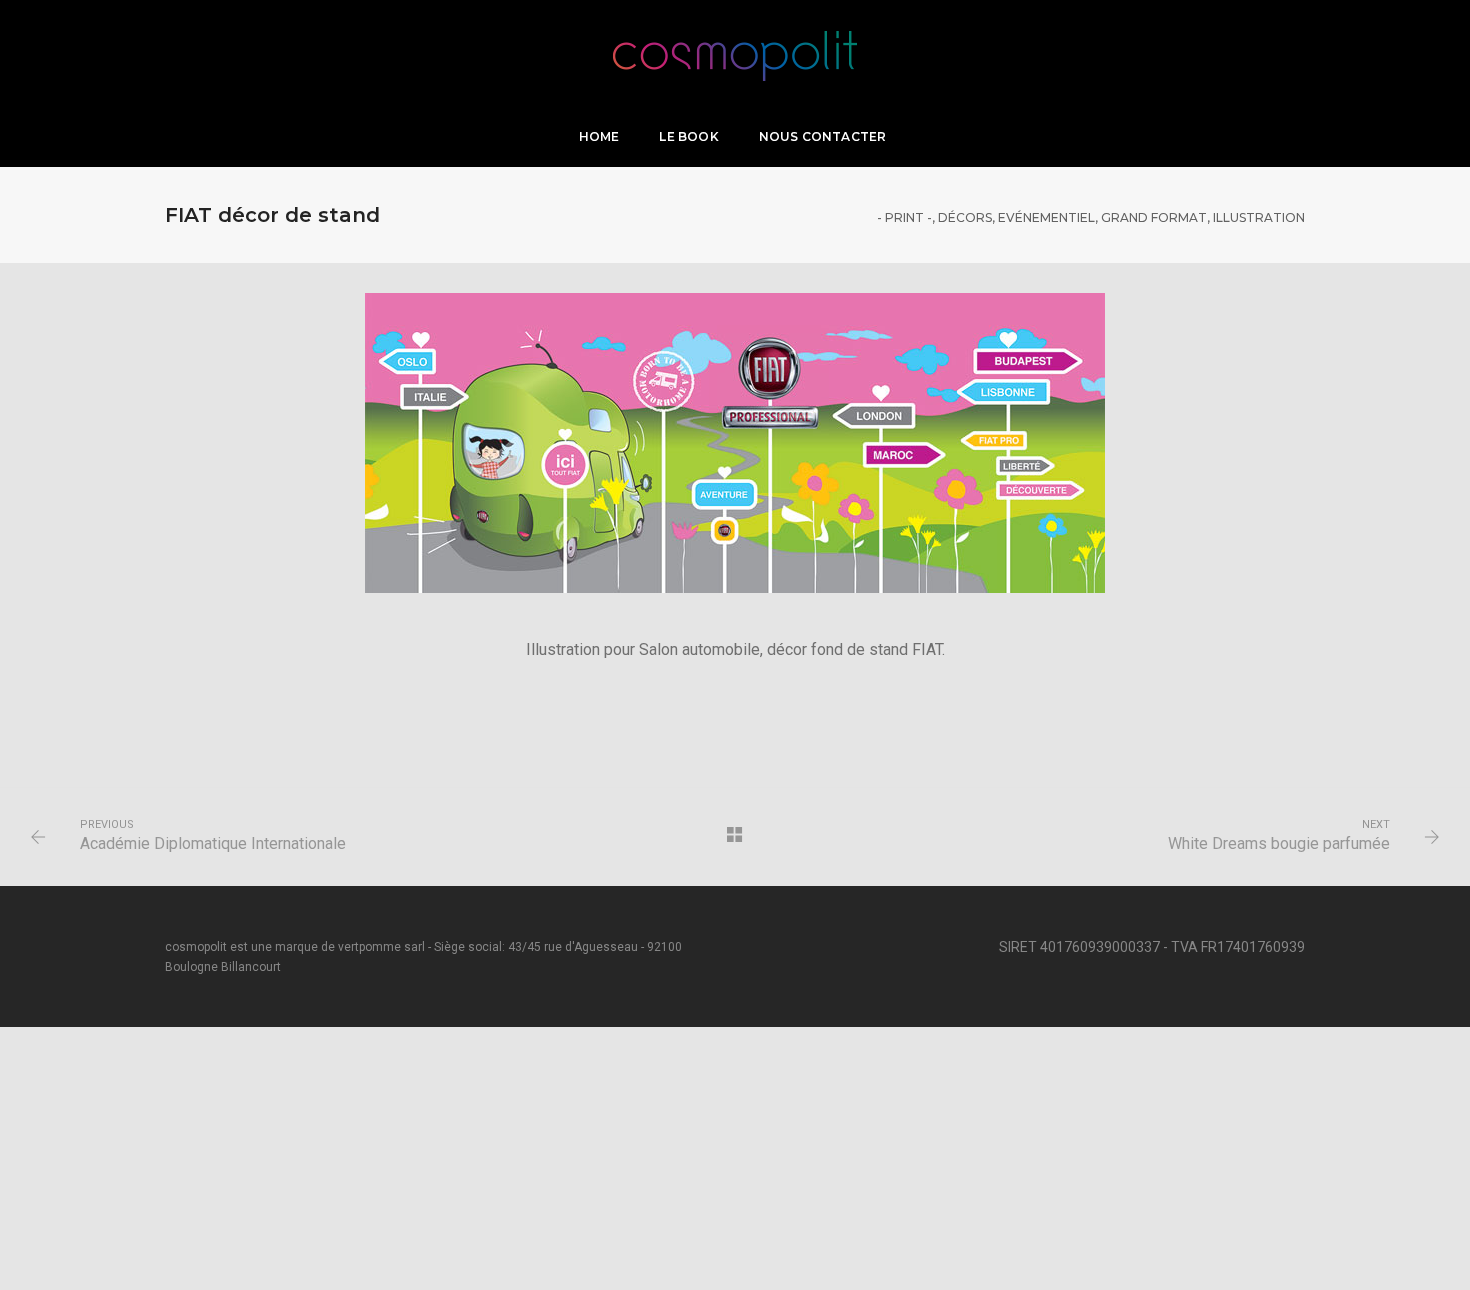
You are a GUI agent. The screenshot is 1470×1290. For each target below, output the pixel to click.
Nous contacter (823, 136)
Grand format (1154, 217)
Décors (965, 217)
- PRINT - (904, 217)
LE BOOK (688, 136)
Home (599, 136)
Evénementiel (1046, 217)
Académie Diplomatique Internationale (213, 843)
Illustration (1259, 217)
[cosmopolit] (735, 51)
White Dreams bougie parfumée (1279, 843)
